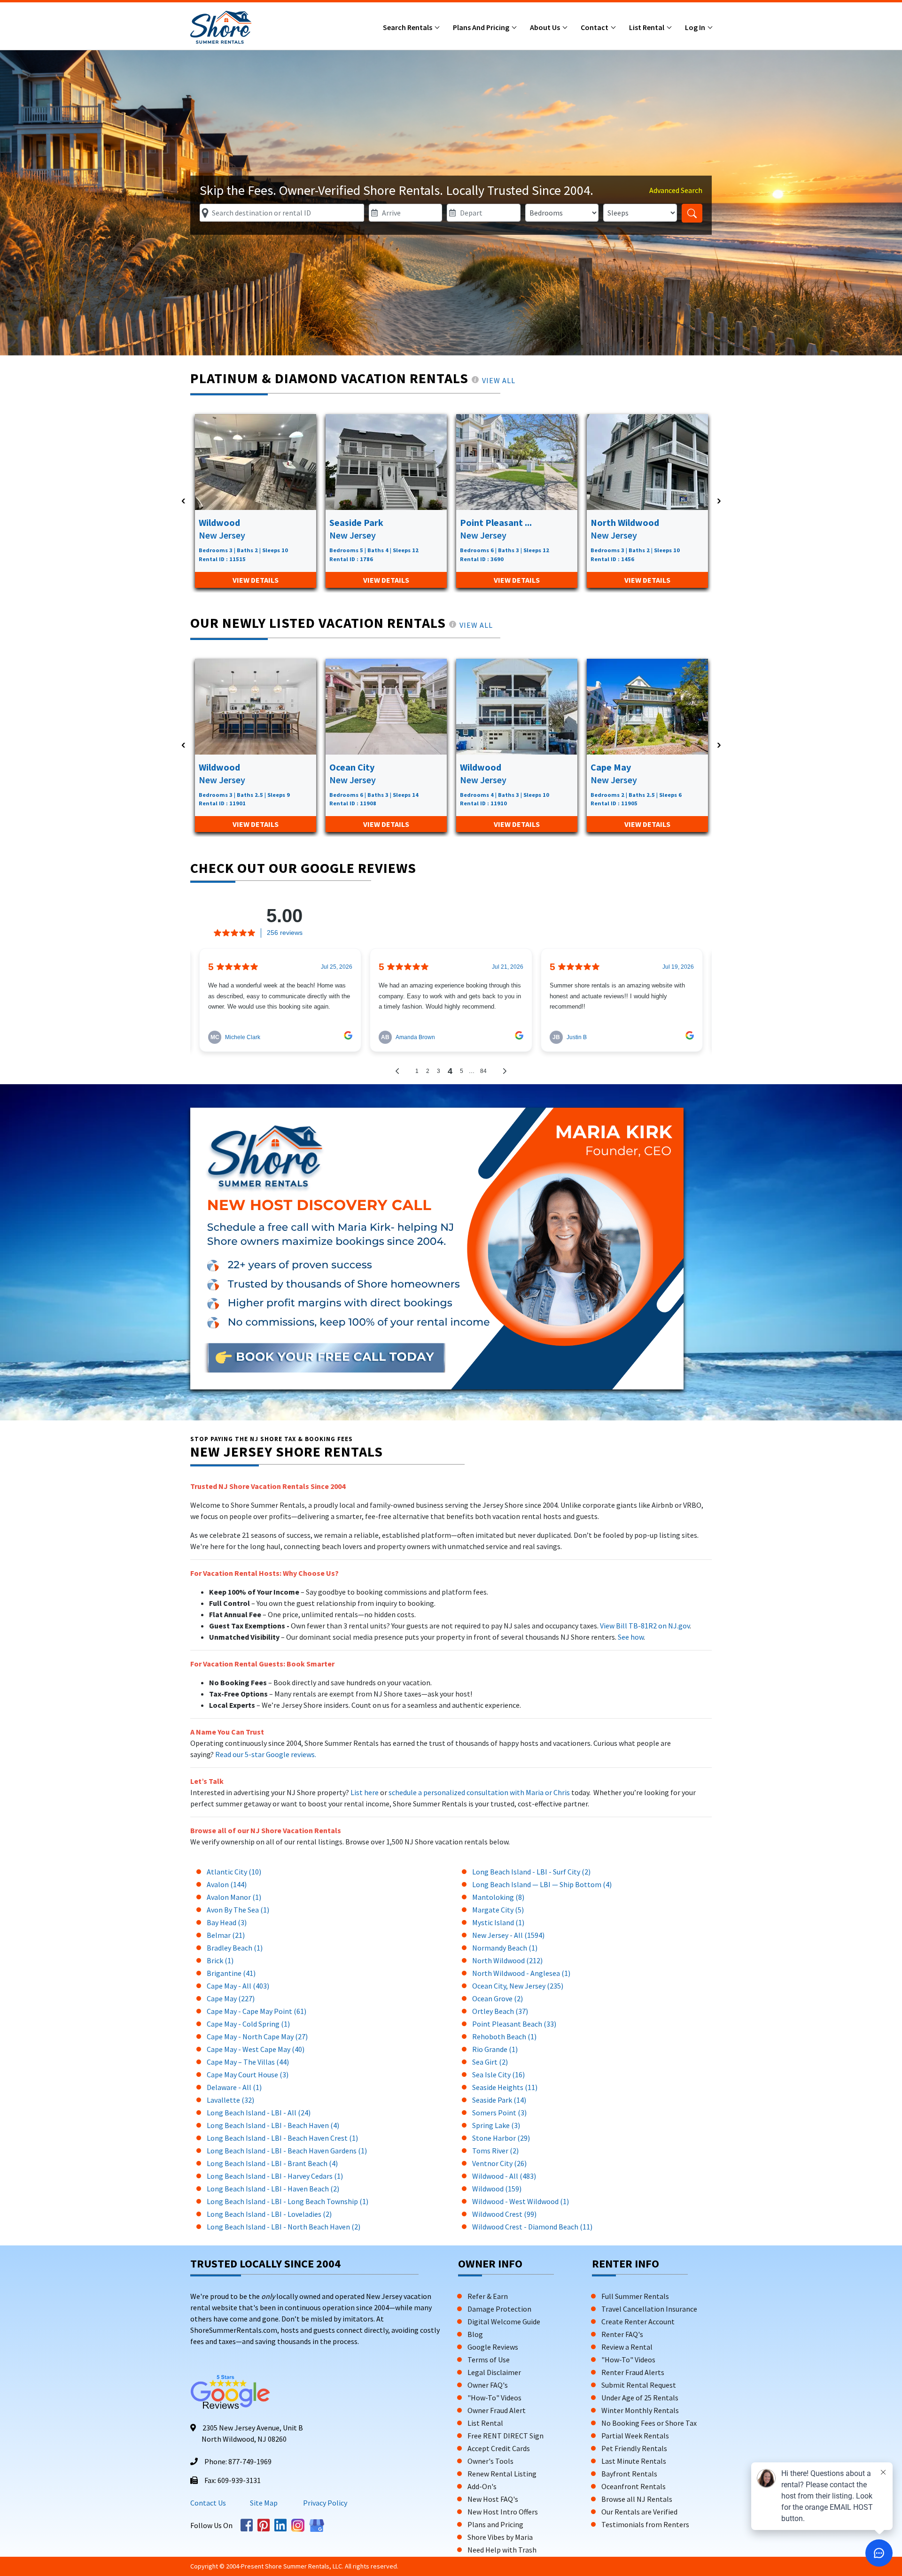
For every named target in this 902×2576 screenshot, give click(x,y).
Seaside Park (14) (499, 2100)
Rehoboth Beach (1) (504, 2036)
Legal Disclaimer (494, 2372)
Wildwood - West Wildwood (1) (521, 2201)
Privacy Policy (324, 2503)
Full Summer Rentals (635, 2296)
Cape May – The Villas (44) (248, 2062)
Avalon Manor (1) (234, 1897)
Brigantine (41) (231, 1973)
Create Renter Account (638, 2321)
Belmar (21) (226, 1935)
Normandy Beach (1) (505, 1948)
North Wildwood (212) (507, 1960)
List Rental (647, 27)
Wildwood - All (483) (504, 2176)
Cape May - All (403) (238, 1986)
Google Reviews (493, 2347)
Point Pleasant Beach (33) (514, 2024)
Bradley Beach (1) (235, 1948)
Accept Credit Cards (499, 2448)
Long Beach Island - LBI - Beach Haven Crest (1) (282, 2138)
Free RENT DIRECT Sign (505, 2436)
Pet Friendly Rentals (634, 2448)
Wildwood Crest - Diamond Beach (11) (532, 2227)
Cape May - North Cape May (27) (257, 2036)
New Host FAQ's (493, 2499)
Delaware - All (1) (234, 2087)
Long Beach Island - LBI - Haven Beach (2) (273, 2189)
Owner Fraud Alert (497, 2410)
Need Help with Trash (502, 2550)
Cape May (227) (231, 1998)
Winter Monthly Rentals (640, 2410)
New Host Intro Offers (503, 2512)
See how (631, 1637)
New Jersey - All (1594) (508, 1935)
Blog (475, 2334)
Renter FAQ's (622, 2334)
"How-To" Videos (494, 2398)
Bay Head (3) (227, 1922)
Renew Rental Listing (502, 2474)
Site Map (264, 2503)
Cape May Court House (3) (248, 2075)
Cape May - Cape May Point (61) (257, 2011)
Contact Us (208, 2503)
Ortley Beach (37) (500, 2011)
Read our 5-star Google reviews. (266, 1754)
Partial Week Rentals (635, 2436)
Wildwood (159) (497, 2189)
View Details (256, 580)
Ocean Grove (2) (498, 1998)
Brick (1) (220, 1960)
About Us (546, 27)
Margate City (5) (498, 1910)
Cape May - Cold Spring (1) (248, 2024)
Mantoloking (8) (498, 1897)
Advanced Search (676, 190)
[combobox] (282, 213)
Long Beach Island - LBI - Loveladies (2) (269, 2214)
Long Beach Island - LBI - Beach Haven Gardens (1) (287, 2151)
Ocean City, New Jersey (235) (518, 1986)
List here (365, 1792)
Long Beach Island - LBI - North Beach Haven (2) (284, 2227)
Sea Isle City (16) (498, 2075)
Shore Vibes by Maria (500, 2537)
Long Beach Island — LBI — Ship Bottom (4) (542, 1884)
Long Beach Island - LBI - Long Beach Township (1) (288, 2201)
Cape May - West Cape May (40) (256, 2049)
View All (499, 380)
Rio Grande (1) (495, 2049)
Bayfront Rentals (629, 2474)
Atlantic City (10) (234, 1872)
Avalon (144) (227, 1884)
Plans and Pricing (482, 27)
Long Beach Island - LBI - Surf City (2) (531, 1872)
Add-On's (482, 2486)
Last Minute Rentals (634, 2461)
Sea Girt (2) (490, 2062)
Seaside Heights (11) (505, 2087)
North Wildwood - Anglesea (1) (521, 1973)
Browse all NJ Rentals (637, 2499)
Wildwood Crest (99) (504, 2214)
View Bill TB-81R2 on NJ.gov (644, 1626)
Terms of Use (489, 2360)
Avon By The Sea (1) (238, 1910)
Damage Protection (499, 2309)
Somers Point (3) (499, 2113)
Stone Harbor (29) (501, 2138)
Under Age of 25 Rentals (640, 2398)
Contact (595, 27)
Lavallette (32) (230, 2100)
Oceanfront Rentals (634, 2486)
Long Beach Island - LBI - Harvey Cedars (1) (275, 2176)
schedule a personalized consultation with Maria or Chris (480, 1792)
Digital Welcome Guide (504, 2321)
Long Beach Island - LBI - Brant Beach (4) (272, 2163)
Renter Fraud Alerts (633, 2372)
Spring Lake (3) (496, 2125)
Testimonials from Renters (645, 2524)
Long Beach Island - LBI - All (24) (259, 2113)
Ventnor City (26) (499, 2163)
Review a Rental (627, 2347)
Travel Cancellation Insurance (649, 2309)
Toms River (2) (495, 2151)
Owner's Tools (490, 2461)
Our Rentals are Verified (639, 2512)
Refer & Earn (488, 2296)
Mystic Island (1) (498, 1922)
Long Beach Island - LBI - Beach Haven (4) (273, 2125)
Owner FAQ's (488, 2385)
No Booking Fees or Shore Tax (649, 2423)
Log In (696, 27)
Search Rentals (408, 27)
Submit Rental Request (639, 2385)
